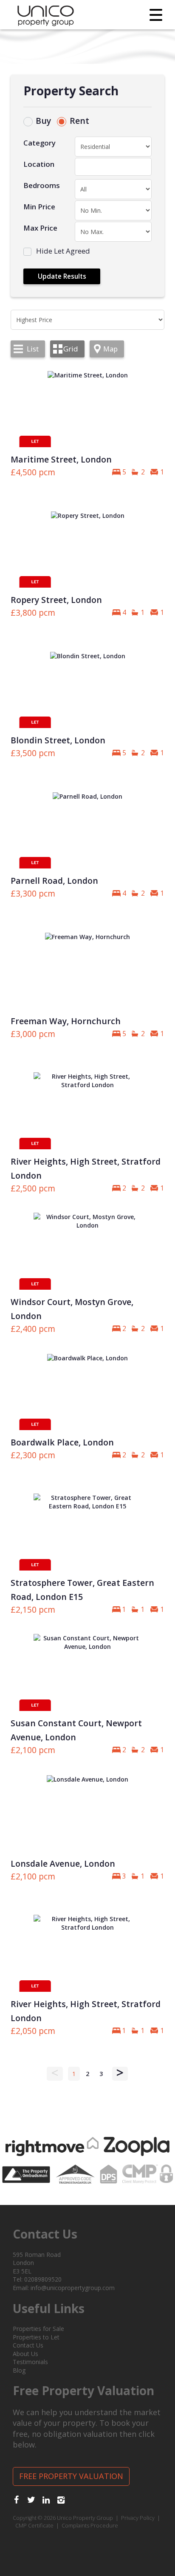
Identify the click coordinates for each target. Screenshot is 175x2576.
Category (40, 143)
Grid (71, 349)
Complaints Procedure (90, 2526)
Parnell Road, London (54, 881)
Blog (19, 2370)
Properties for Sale (38, 2329)
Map (110, 349)
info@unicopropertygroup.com (73, 2288)
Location (39, 164)
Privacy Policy (138, 2518)
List (33, 349)
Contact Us (28, 2345)
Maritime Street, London (61, 459)
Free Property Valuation (71, 2476)
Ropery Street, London (56, 600)
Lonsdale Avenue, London (63, 1863)
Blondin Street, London (58, 740)
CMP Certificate (34, 2526)
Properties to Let (36, 2337)
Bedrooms (42, 185)
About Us (25, 2354)
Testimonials (30, 2362)
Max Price (40, 228)
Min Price (39, 207)
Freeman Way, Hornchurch (66, 1021)
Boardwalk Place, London (62, 1442)
